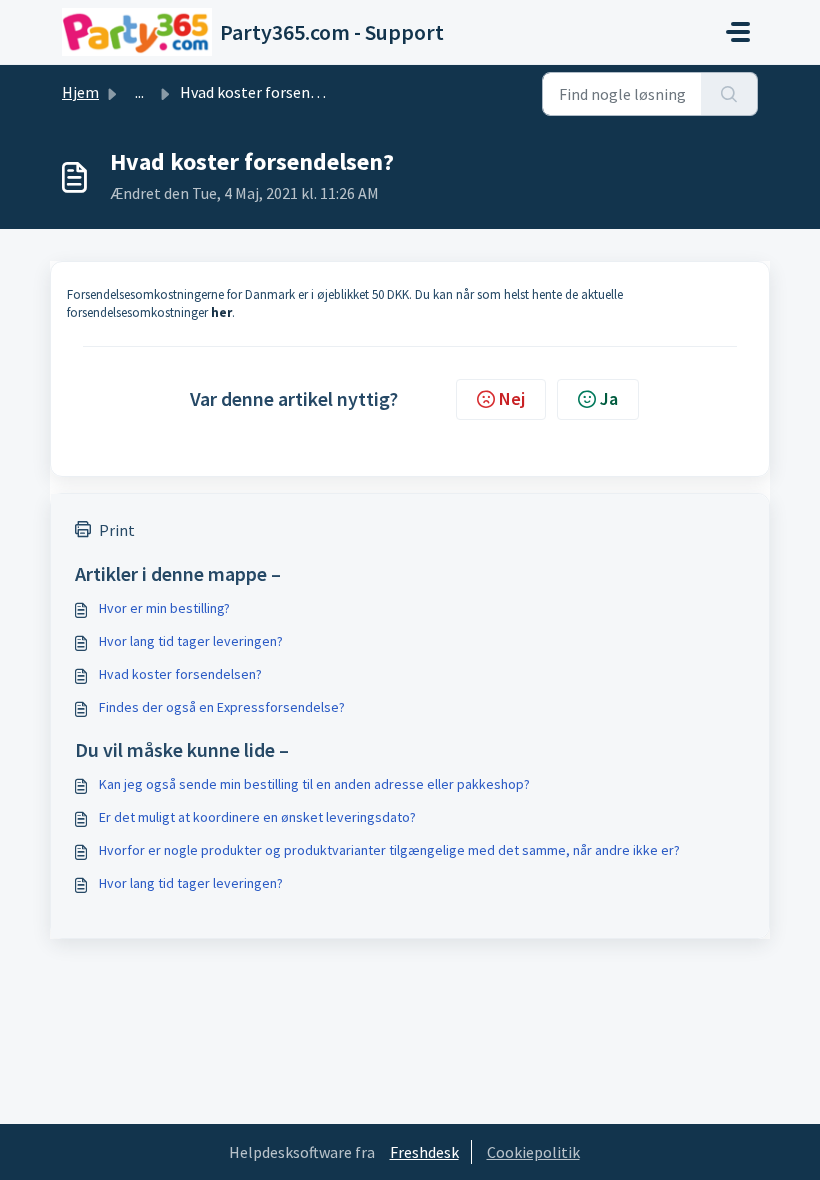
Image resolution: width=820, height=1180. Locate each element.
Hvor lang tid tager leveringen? (191, 641)
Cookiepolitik (533, 1152)
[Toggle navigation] (738, 32)
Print (117, 530)
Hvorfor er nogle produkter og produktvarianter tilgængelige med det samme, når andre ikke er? (389, 850)
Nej (512, 398)
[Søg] (729, 94)
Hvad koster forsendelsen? (180, 674)
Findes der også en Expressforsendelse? (222, 707)
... (139, 92)
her (221, 312)
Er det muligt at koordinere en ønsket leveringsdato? (257, 817)
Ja (609, 398)
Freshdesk (424, 1152)
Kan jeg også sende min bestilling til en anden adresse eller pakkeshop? (314, 784)
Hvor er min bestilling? (164, 608)
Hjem (80, 92)
